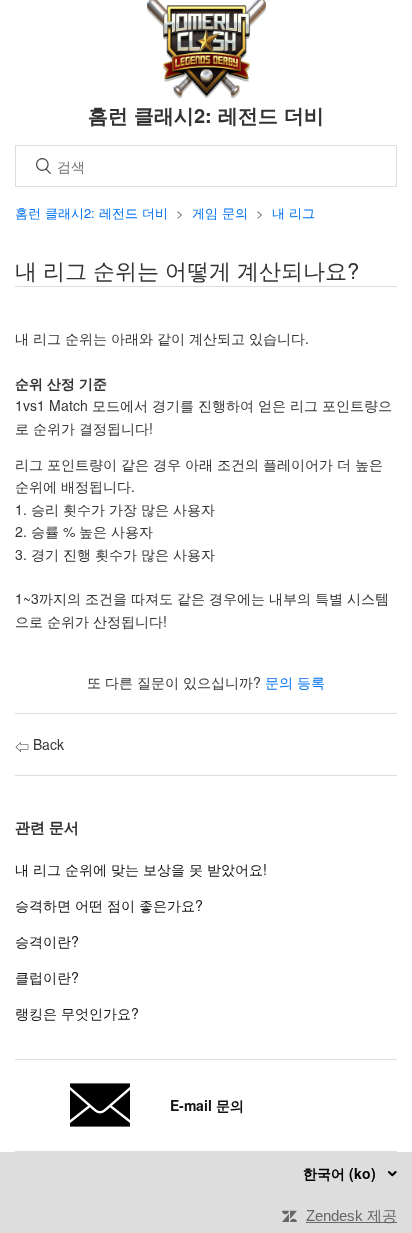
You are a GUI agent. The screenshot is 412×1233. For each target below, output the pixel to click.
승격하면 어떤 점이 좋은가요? (109, 905)
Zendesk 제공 (351, 1215)
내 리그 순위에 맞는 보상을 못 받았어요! (141, 869)
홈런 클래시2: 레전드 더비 (91, 212)
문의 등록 (295, 682)
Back (46, 744)
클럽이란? (47, 977)
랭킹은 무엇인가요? (77, 1013)
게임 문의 (220, 212)
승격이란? (47, 941)
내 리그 (293, 212)
